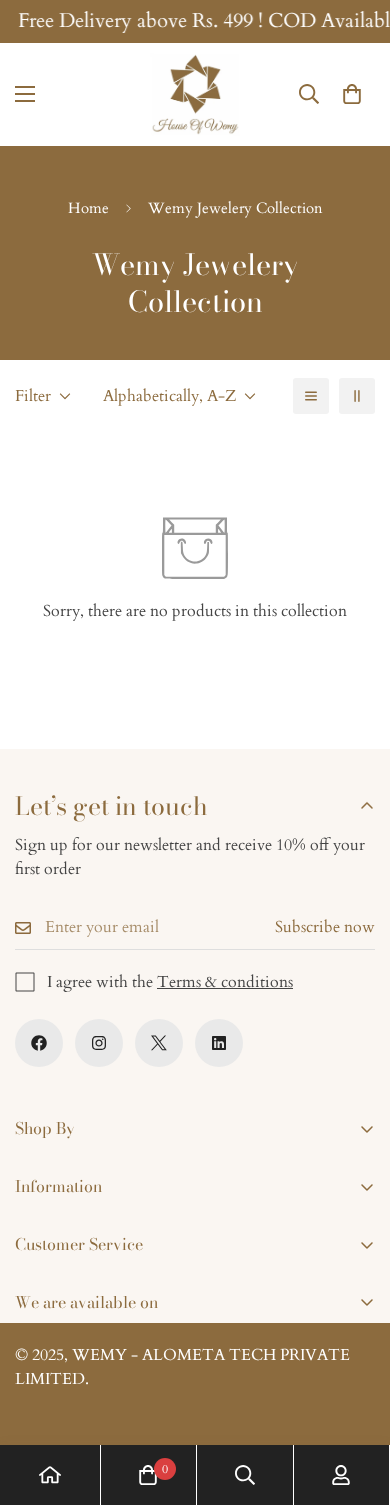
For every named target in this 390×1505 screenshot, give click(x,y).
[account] (341, 1475)
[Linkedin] (219, 1043)
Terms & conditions (225, 982)
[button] (352, 95)
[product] (50, 1475)
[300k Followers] (39, 1043)
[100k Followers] (99, 1043)
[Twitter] (159, 1043)
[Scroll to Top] (354, 1399)
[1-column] (311, 396)
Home (88, 208)
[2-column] (357, 396)
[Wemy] (195, 94)
